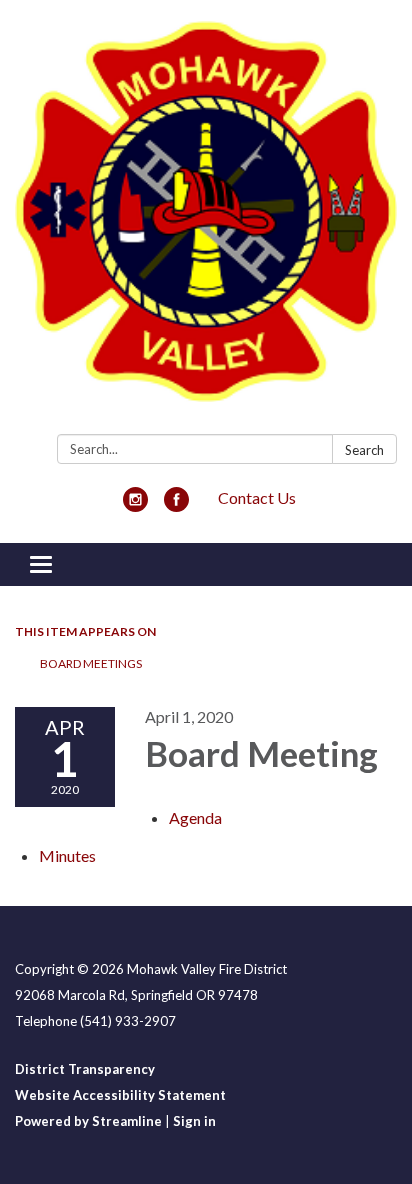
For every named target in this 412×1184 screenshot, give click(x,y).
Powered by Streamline (88, 1121)
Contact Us (257, 497)
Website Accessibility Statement (120, 1095)
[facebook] (176, 505)
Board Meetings (91, 663)
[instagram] (135, 505)
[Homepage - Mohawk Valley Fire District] (206, 221)
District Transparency (85, 1069)
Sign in (194, 1121)
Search (364, 450)
